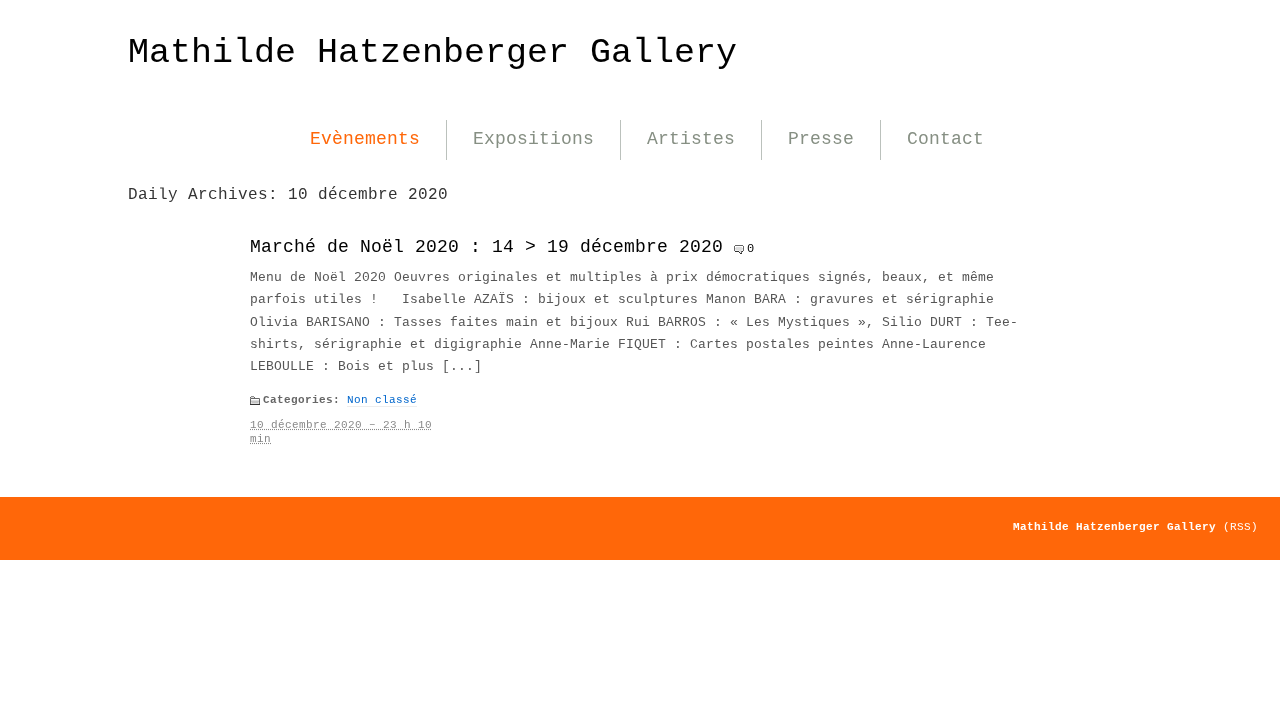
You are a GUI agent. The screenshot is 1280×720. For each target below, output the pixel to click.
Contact (945, 139)
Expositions (533, 139)
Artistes (691, 139)
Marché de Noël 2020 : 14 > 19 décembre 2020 (486, 247)
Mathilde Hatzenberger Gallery (432, 52)
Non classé (382, 400)
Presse (821, 139)
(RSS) (1240, 527)
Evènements (365, 139)
